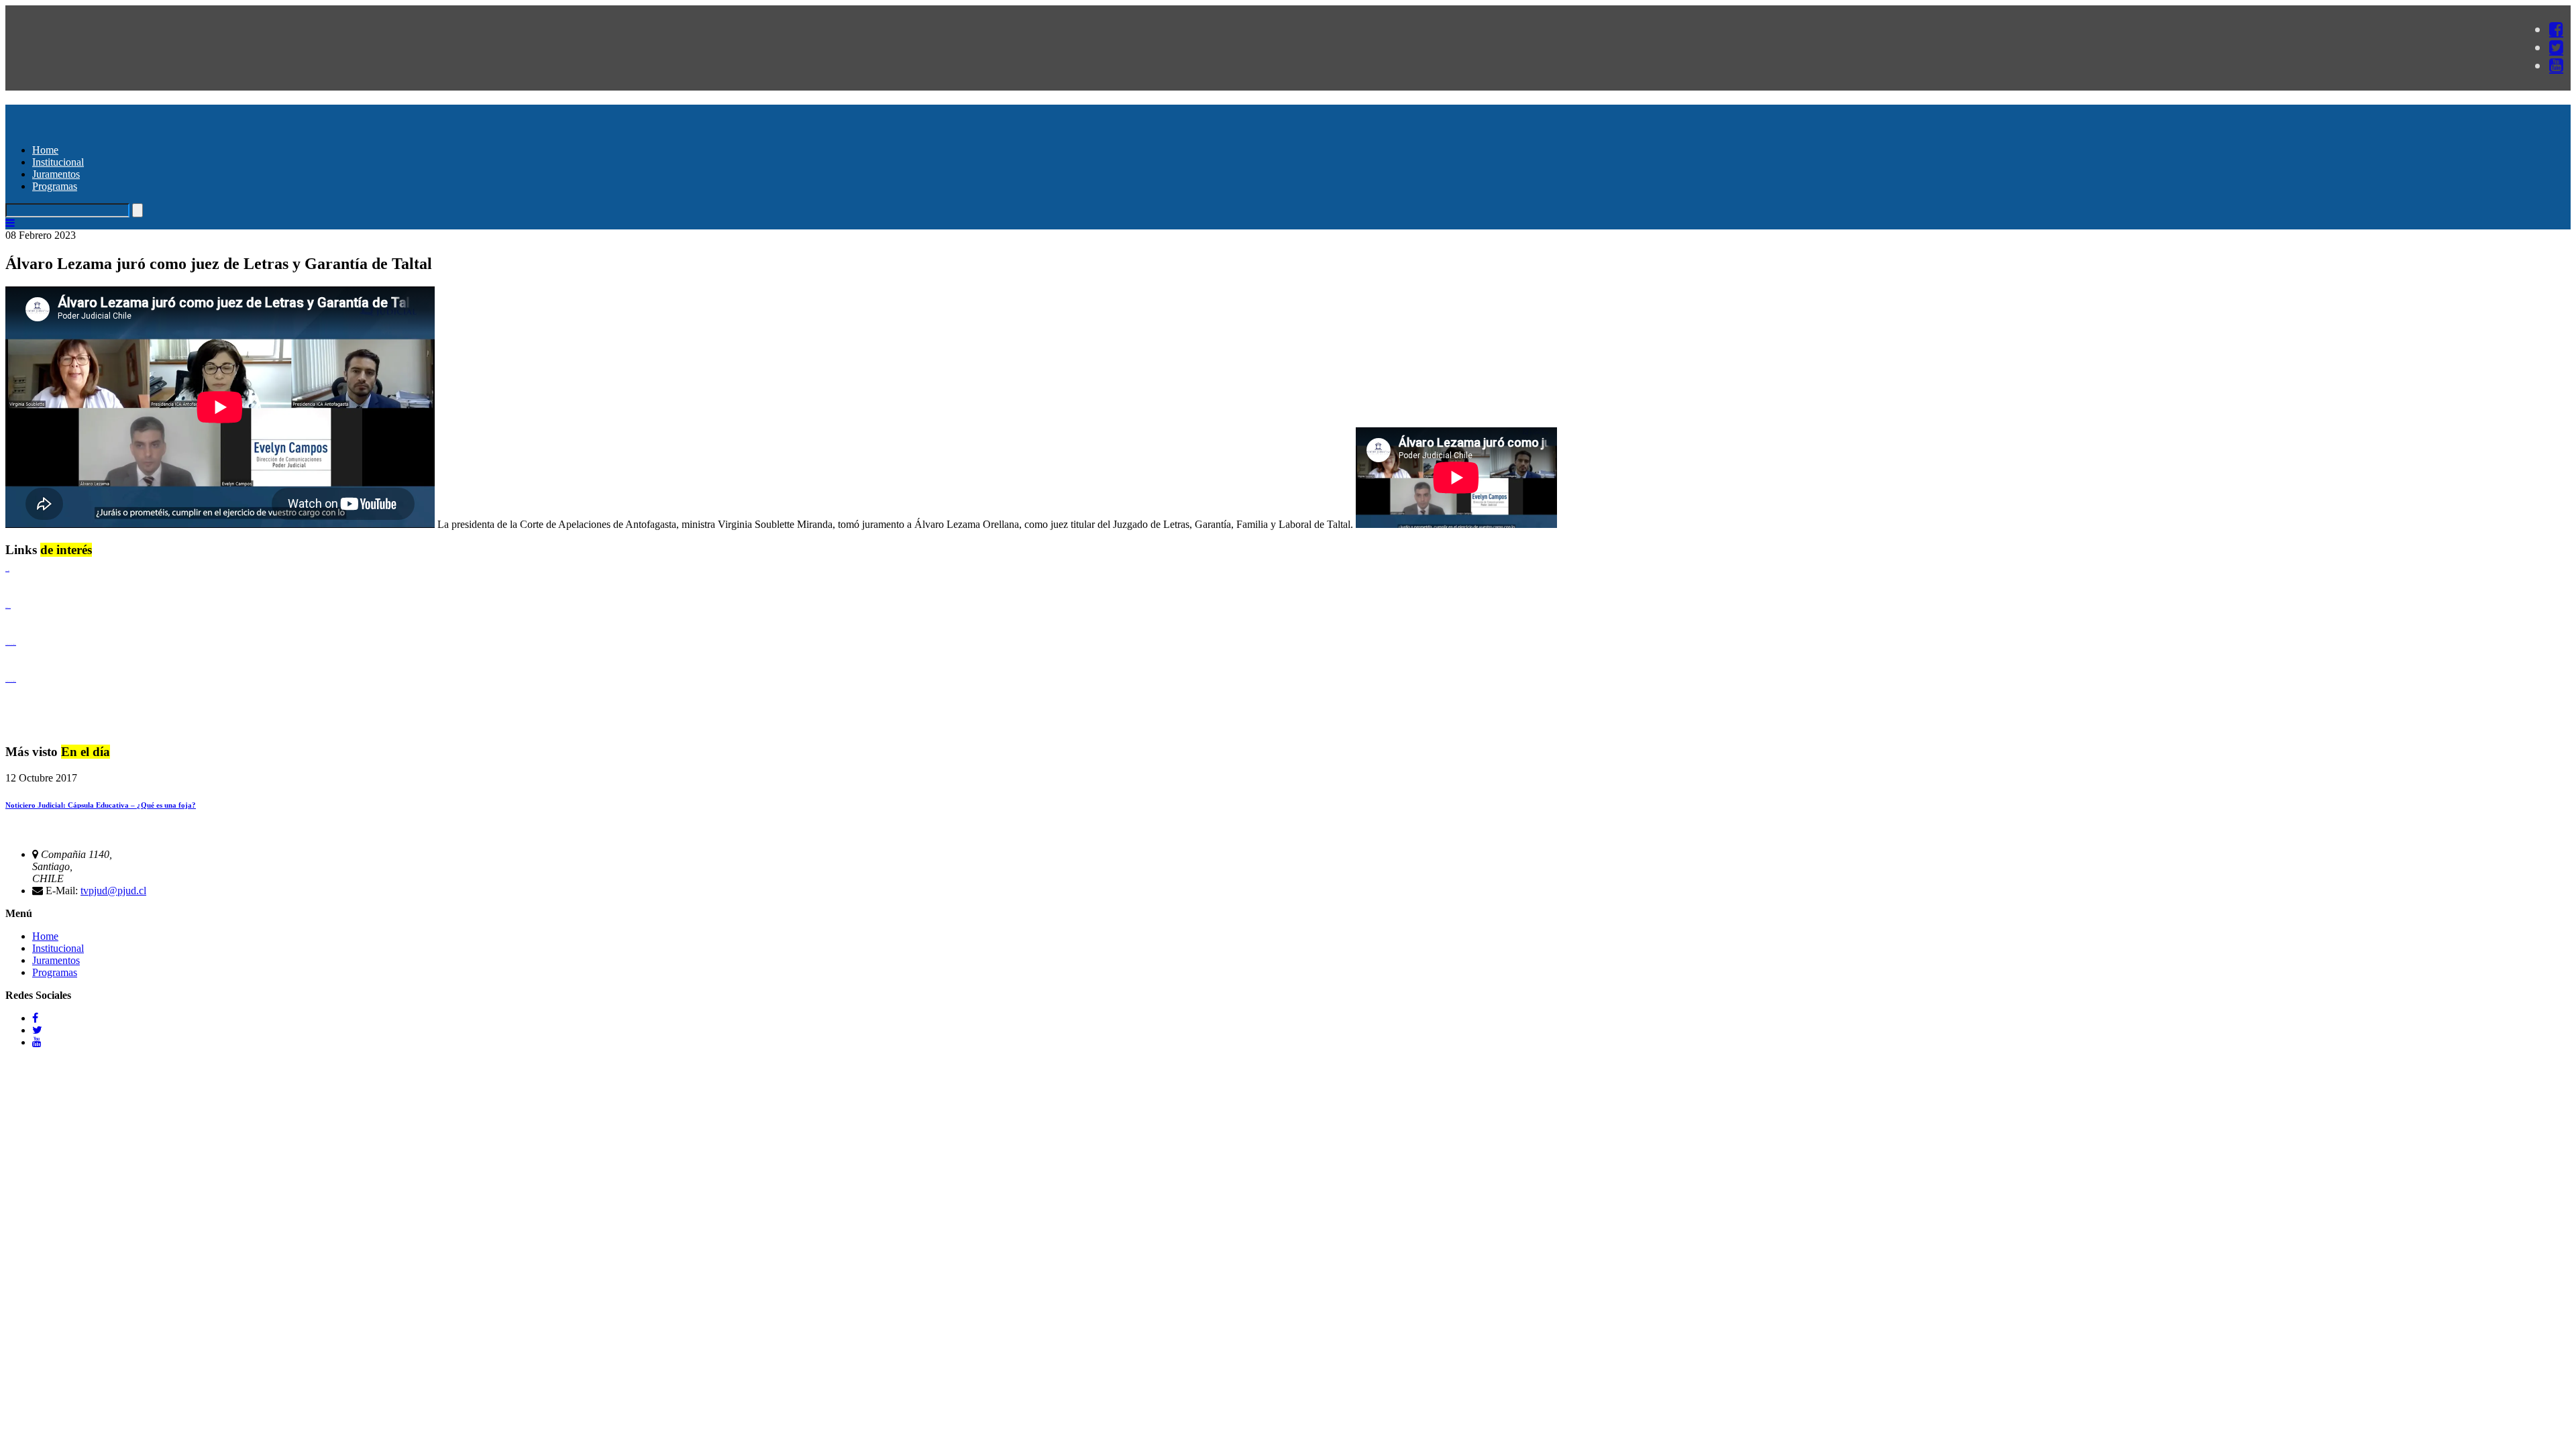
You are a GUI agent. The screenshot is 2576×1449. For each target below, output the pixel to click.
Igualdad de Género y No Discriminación (11, 644)
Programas (55, 186)
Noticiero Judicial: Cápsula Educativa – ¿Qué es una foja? (101, 805)
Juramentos (56, 174)
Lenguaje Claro (7, 571)
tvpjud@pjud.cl (113, 891)
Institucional (58, 162)
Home (45, 150)
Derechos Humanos (8, 607)
